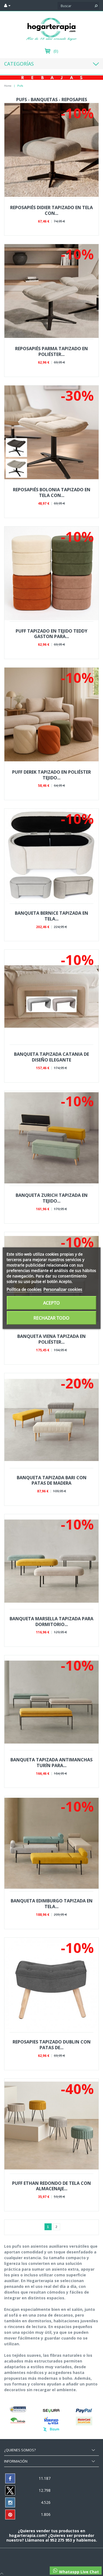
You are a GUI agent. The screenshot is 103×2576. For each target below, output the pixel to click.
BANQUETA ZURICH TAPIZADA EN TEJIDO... (52, 1198)
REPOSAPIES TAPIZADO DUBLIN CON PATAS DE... (52, 2045)
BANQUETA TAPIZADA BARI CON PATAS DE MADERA (52, 1480)
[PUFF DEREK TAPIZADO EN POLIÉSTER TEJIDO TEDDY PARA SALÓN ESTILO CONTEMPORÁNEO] (51, 714)
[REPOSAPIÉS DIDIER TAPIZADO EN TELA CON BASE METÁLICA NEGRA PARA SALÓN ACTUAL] (51, 150)
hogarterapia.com (27, 2535)
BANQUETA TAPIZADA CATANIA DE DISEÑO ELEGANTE (51, 1057)
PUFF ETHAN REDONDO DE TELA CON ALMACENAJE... (51, 2186)
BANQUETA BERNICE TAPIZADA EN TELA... (51, 916)
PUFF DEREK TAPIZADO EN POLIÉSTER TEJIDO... (51, 775)
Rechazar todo (51, 1318)
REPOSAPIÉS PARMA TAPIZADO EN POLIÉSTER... (51, 351)
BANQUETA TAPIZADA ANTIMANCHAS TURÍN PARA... (51, 1763)
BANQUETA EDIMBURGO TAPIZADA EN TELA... (52, 1904)
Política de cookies (24, 1289)
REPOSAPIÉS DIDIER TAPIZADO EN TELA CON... (51, 210)
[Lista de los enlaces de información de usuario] (7, 5)
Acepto (51, 1303)
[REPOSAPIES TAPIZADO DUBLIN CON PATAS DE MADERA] (51, 1985)
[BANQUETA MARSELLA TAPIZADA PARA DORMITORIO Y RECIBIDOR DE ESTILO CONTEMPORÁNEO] (51, 1561)
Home (8, 86)
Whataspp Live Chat (78, 2572)
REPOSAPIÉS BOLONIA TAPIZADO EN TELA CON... (52, 492)
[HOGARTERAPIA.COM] (51, 29)
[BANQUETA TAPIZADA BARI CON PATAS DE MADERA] (51, 1420)
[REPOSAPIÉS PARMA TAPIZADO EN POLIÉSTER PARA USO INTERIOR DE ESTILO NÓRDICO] (51, 291)
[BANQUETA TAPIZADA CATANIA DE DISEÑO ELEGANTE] (51, 997)
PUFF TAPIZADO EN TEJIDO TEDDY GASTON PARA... (51, 634)
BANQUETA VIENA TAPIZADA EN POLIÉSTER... (51, 1339)
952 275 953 (62, 2540)
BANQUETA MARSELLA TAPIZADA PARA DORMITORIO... (51, 1622)
